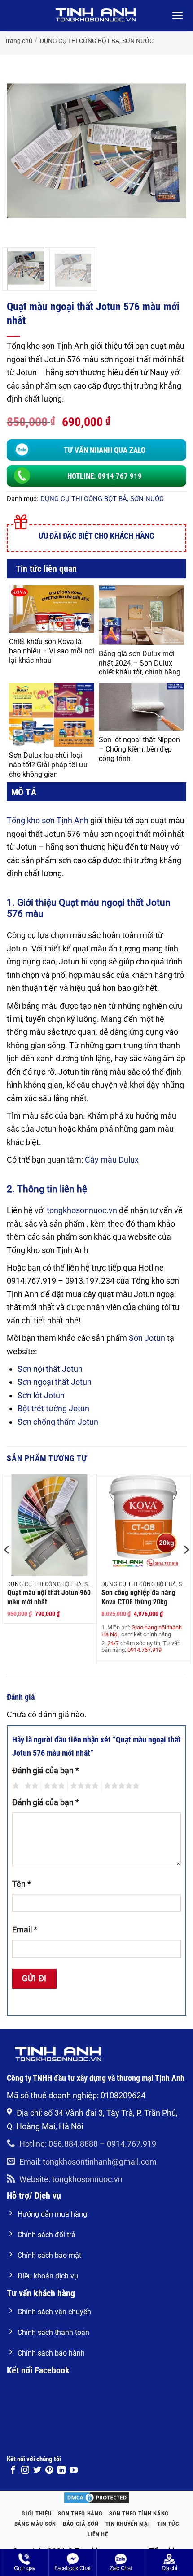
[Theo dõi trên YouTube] (74, 2471)
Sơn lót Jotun (41, 1395)
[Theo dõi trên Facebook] (13, 2471)
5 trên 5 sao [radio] (120, 1786)
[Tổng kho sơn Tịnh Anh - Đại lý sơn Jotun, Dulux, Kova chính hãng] (96, 15)
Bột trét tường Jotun (53, 1408)
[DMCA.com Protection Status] (96, 2497)
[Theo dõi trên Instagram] (25, 2471)
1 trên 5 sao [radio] (15, 1786)
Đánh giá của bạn (46, 1770)
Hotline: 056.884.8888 (59, 2144)
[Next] (171, 151)
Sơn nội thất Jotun (50, 1369)
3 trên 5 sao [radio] (53, 1786)
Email (25, 1930)
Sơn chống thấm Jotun (58, 1422)
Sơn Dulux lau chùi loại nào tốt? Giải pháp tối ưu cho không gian (48, 765)
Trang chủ (18, 41)
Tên (22, 1884)
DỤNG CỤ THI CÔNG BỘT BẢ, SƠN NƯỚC (97, 41)
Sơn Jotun (147, 1338)
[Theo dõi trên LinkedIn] (61, 2471)
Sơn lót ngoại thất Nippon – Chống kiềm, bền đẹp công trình (139, 749)
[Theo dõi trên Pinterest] (49, 2471)
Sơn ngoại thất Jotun (55, 1382)
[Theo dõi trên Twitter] (37, 2471)
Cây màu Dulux (112, 1160)
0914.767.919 (132, 2144)
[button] (178, 16)
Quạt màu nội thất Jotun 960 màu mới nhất (49, 1597)
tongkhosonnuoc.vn (82, 1210)
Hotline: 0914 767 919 (105, 476)
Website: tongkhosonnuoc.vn (71, 2179)
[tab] (96, 792)
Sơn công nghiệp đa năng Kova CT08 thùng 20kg (138, 1597)
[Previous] (22, 151)
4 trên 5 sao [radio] (83, 1786)
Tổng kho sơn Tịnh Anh (48, 820)
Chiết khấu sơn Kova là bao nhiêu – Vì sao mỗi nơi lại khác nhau (52, 651)
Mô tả (24, 792)
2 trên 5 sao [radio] (30, 1786)
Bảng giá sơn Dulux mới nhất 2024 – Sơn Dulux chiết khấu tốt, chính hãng (140, 663)
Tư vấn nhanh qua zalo (105, 450)
